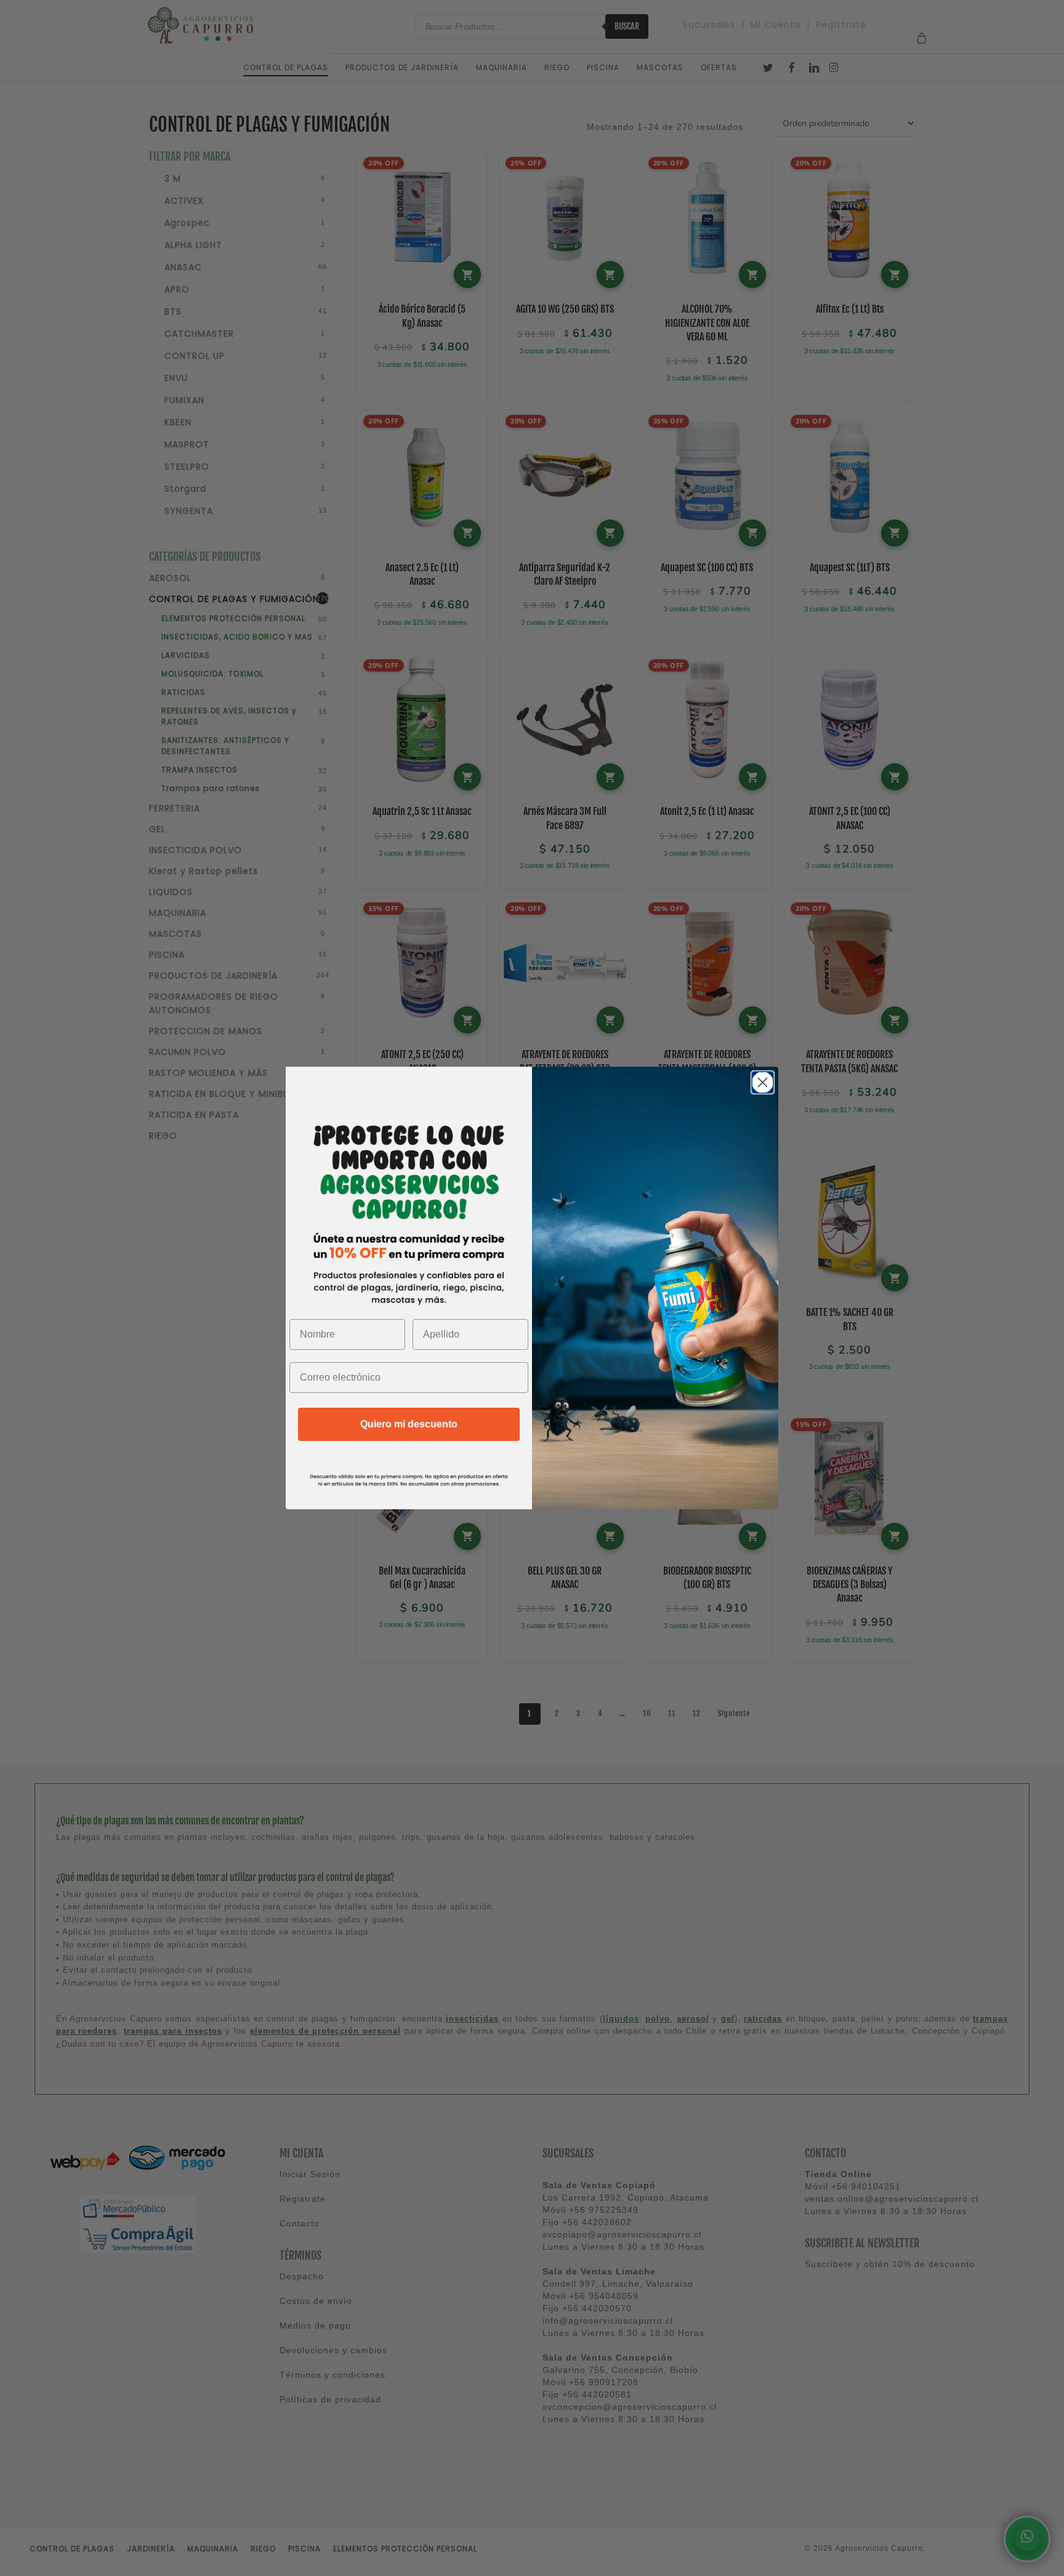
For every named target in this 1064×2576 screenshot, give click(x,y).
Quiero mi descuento (409, 1424)
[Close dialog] (763, 1082)
